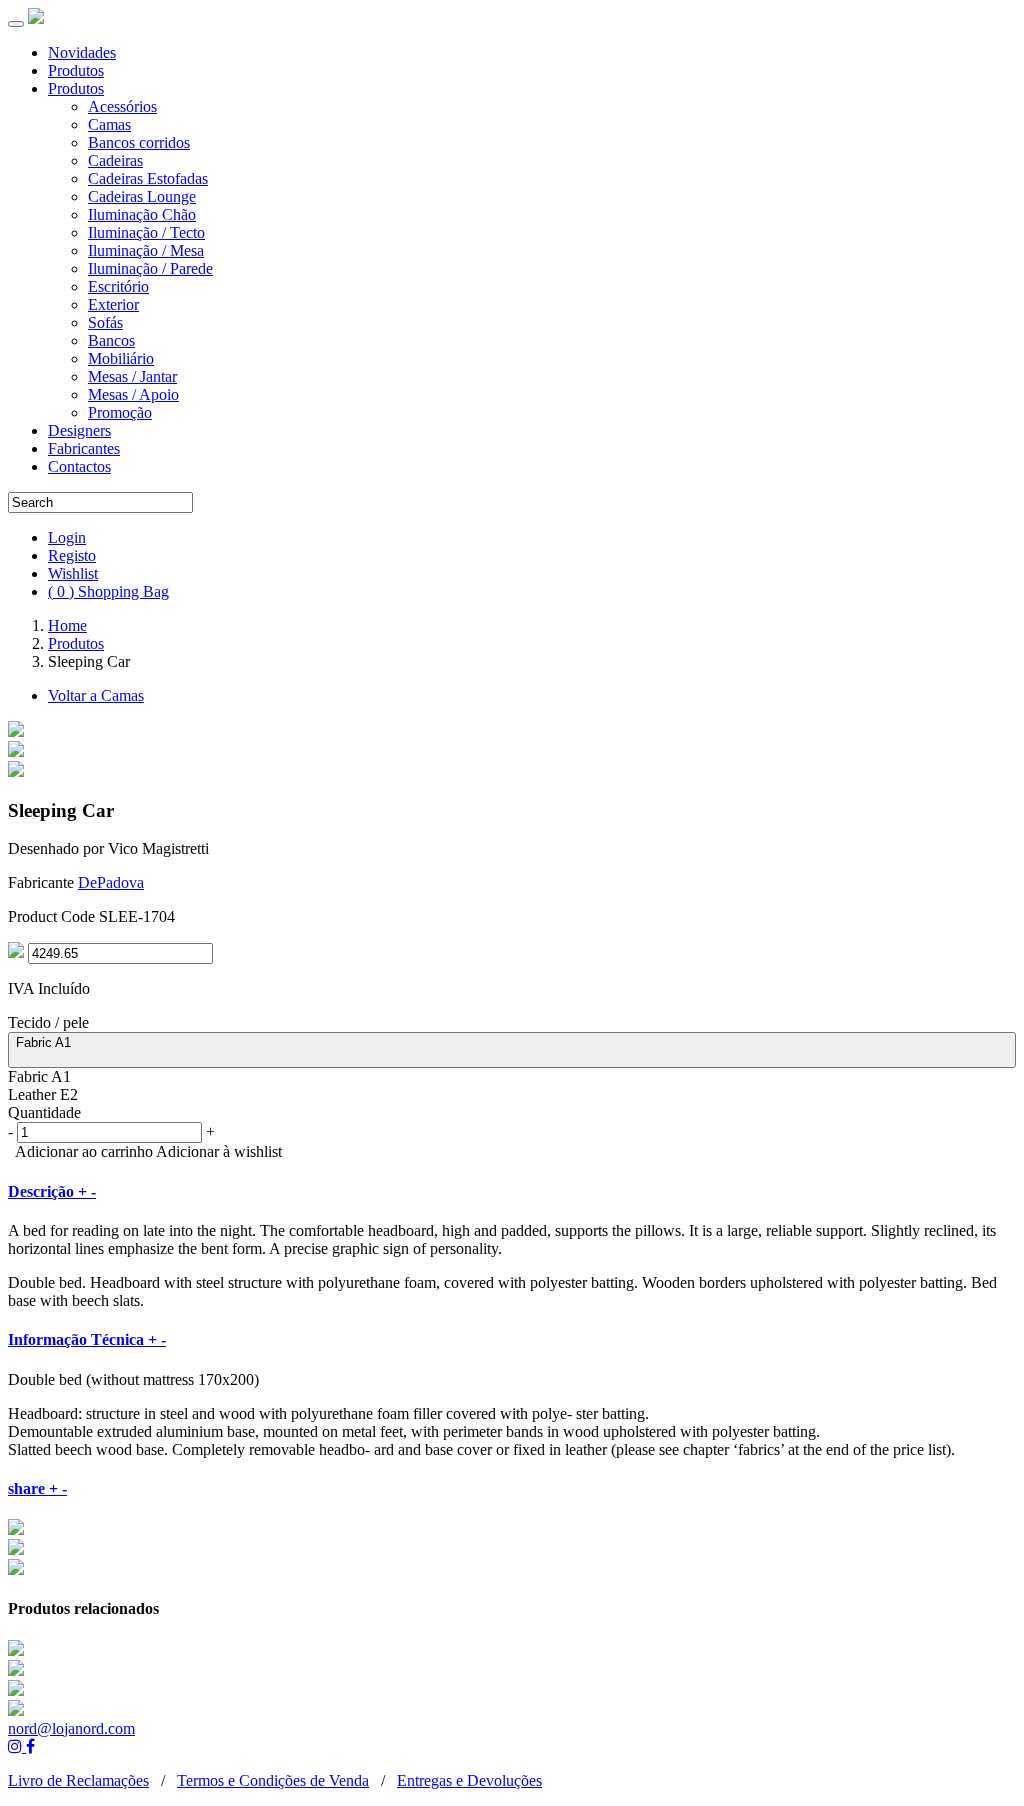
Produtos (76, 70)
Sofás (105, 322)
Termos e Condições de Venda (273, 1780)
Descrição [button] (52, 1191)
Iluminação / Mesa (146, 250)
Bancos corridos (139, 142)
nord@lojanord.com (71, 1728)
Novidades (82, 52)
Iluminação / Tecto (146, 232)
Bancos (111, 340)
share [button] (37, 1488)
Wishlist (73, 573)
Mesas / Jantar (132, 376)
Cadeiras (115, 160)
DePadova (111, 882)
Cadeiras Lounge (142, 196)
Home (67, 625)
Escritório (118, 286)
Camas (109, 124)
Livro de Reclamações (78, 1780)
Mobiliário (121, 358)
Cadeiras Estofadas (148, 178)
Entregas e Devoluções (469, 1780)
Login (67, 537)
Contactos (79, 466)
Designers (79, 430)
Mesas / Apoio (133, 394)
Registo (72, 555)
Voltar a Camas (96, 695)
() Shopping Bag (108, 591)
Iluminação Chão (142, 214)
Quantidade (44, 1112)
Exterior (113, 304)
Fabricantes (84, 448)
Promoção (120, 412)
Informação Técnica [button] (87, 1339)
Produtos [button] (76, 88)
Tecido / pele (48, 1022)
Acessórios (122, 106)
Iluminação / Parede (150, 268)
